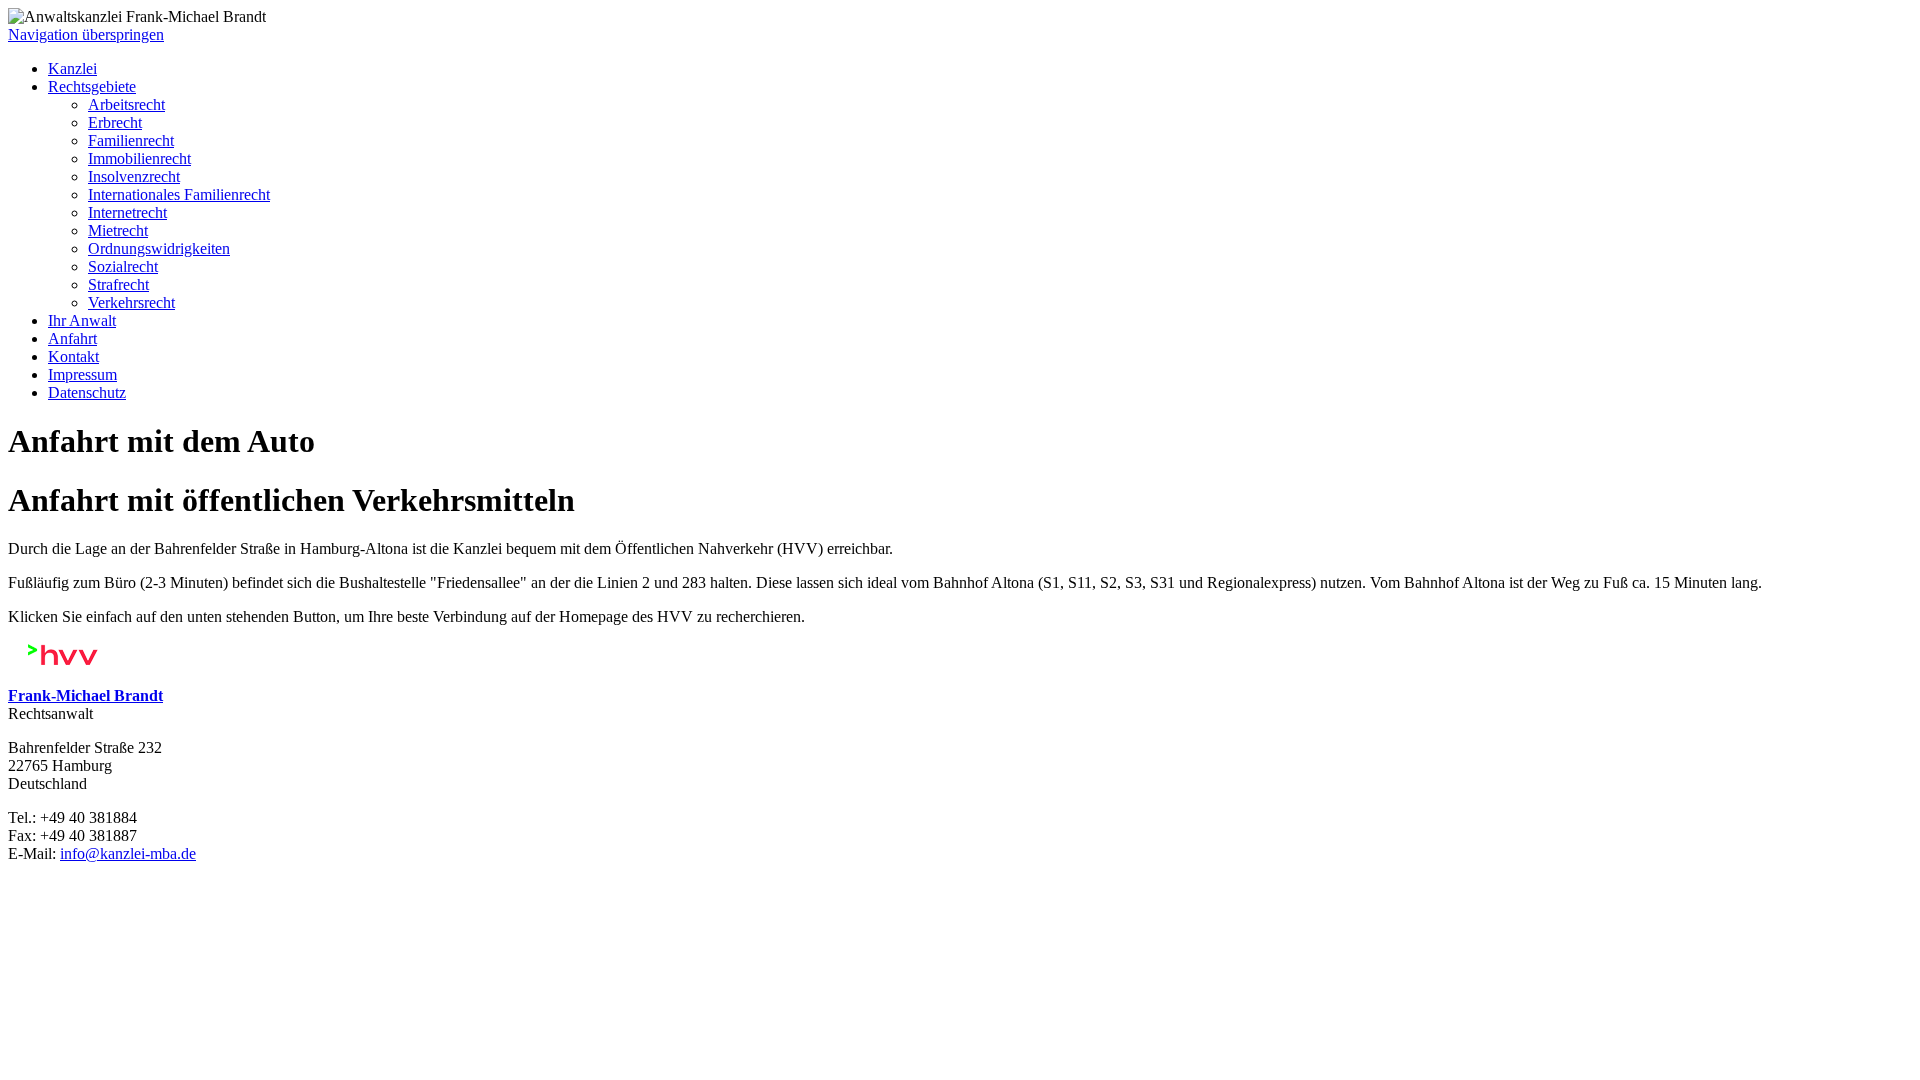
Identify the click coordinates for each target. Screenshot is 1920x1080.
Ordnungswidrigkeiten (159, 248)
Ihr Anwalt (82, 320)
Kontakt (73, 356)
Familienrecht (131, 140)
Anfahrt (72, 338)
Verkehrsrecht (131, 302)
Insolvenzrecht (134, 176)
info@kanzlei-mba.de (128, 853)
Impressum (82, 374)
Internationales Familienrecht (179, 194)
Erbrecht (115, 122)
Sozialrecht (123, 266)
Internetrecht (127, 212)
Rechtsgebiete (92, 86)
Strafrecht (118, 284)
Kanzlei (72, 68)
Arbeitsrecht (126, 104)
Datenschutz (87, 392)
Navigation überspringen (86, 34)
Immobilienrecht (139, 158)
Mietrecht (118, 230)
